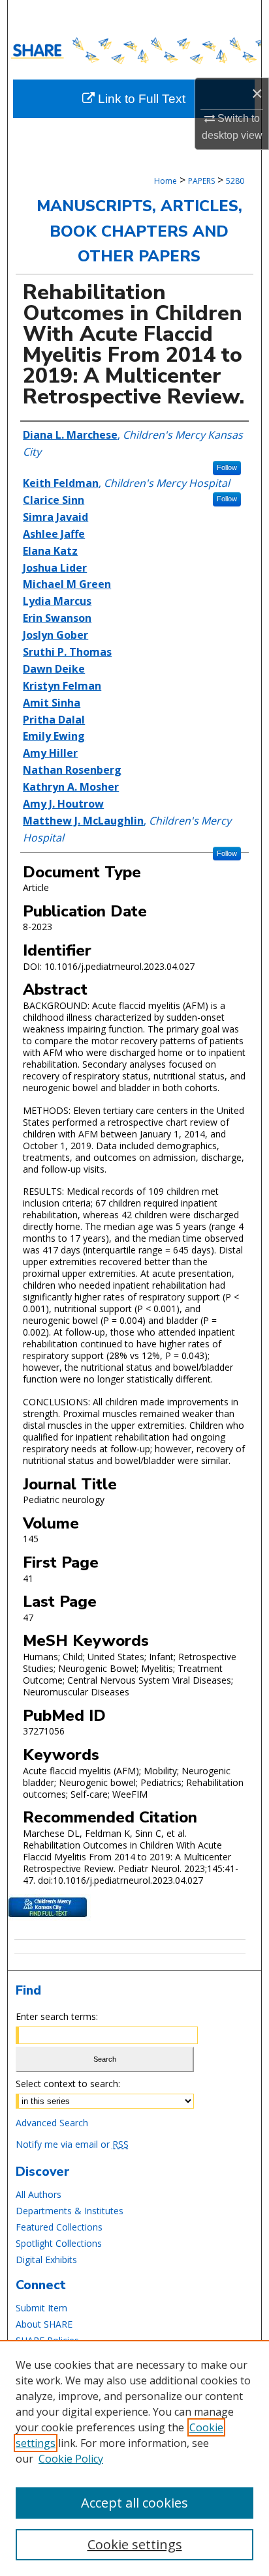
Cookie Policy (71, 2459)
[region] (134, 2458)
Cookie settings (135, 2544)
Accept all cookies (134, 2503)
